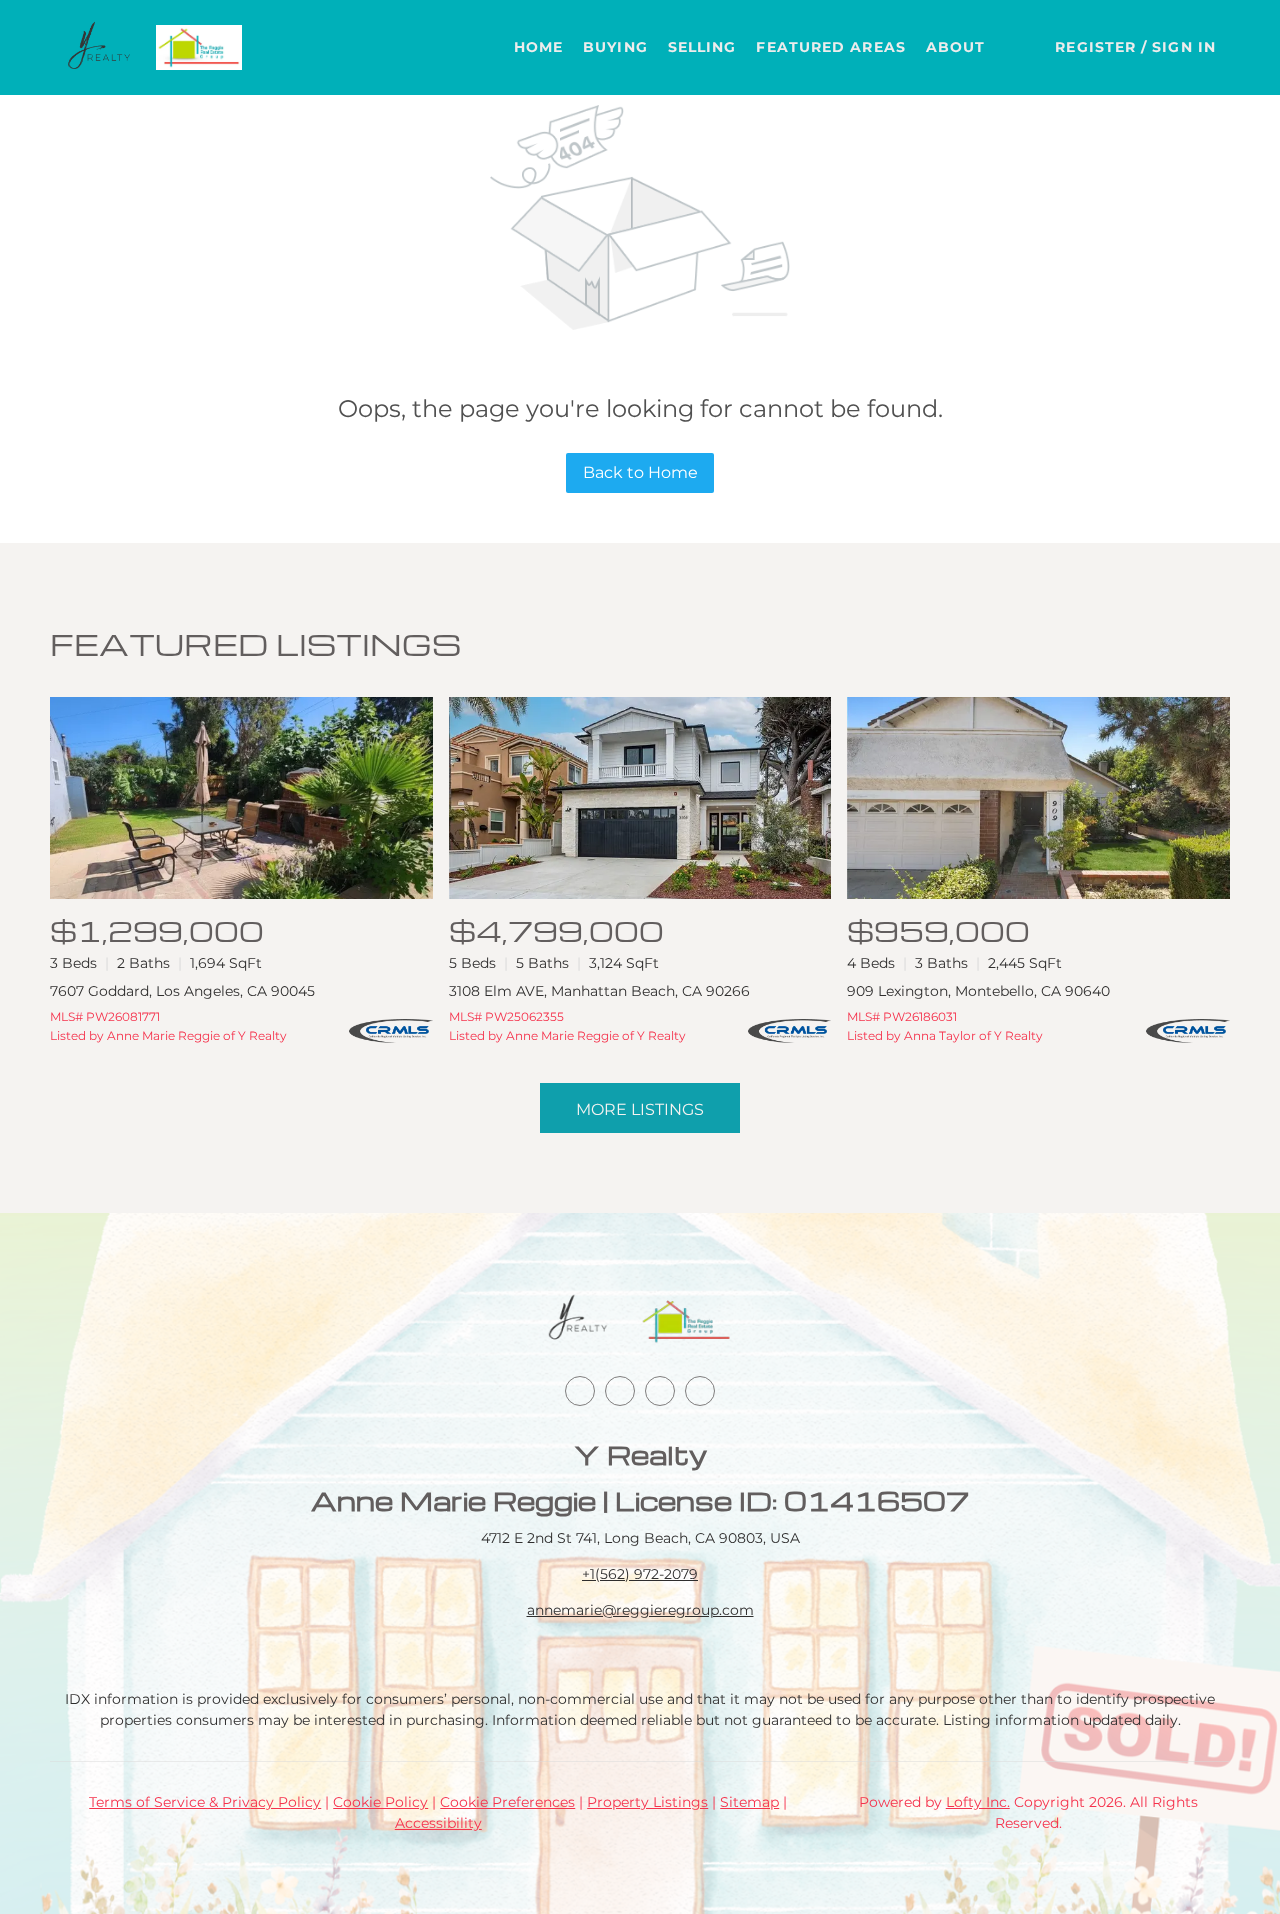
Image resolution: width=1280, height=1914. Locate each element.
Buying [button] (615, 47)
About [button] (956, 47)
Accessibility (438, 1823)
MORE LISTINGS (640, 1109)
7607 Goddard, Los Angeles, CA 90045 (182, 991)
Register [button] (1095, 47)
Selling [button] (702, 47)
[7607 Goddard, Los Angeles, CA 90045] (241, 798)
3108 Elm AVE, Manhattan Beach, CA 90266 (599, 991)
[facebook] (580, 1391)
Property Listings (647, 1802)
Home (538, 47)
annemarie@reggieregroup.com (640, 1610)
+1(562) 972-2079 (640, 1574)
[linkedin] (620, 1391)
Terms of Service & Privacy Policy (205, 1802)
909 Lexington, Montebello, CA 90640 (978, 991)
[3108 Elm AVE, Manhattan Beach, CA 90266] (640, 798)
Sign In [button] (1184, 47)
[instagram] (660, 1391)
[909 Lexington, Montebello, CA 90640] (1038, 798)
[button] (100, 47)
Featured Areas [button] (830, 47)
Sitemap (749, 1802)
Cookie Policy (380, 1802)
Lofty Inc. (978, 1802)
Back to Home (640, 472)
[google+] (700, 1391)
